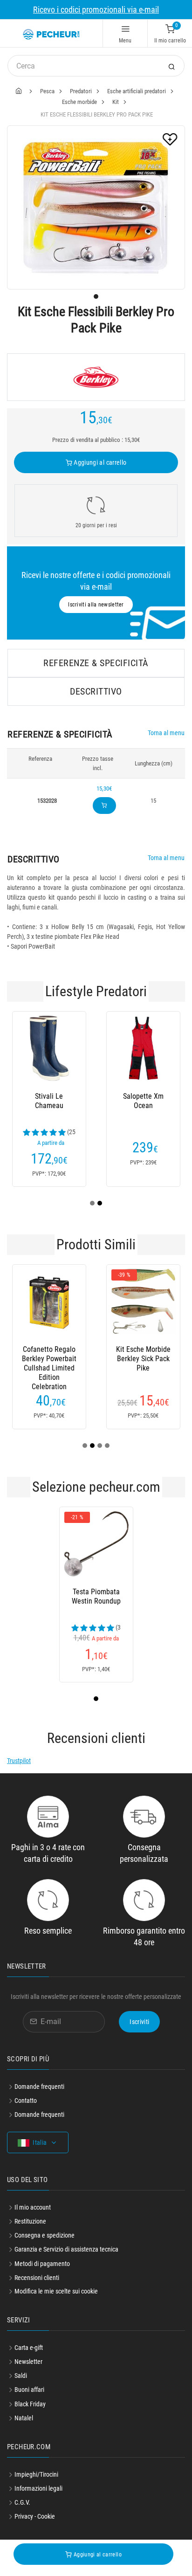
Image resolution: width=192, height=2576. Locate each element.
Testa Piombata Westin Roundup (96, 1596)
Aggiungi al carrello (99, 462)
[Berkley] (96, 377)
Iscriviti (139, 2022)
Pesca (47, 91)
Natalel (24, 2418)
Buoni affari (29, 2390)
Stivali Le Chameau (49, 1101)
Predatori (81, 91)
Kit (116, 102)
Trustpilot (19, 1761)
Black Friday (30, 2404)
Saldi (21, 2376)
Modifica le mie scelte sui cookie (56, 2291)
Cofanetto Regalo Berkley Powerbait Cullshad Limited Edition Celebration (49, 1359)
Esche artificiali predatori (137, 91)
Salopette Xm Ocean (143, 1101)
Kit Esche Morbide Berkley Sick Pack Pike (143, 1359)
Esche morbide (79, 102)
